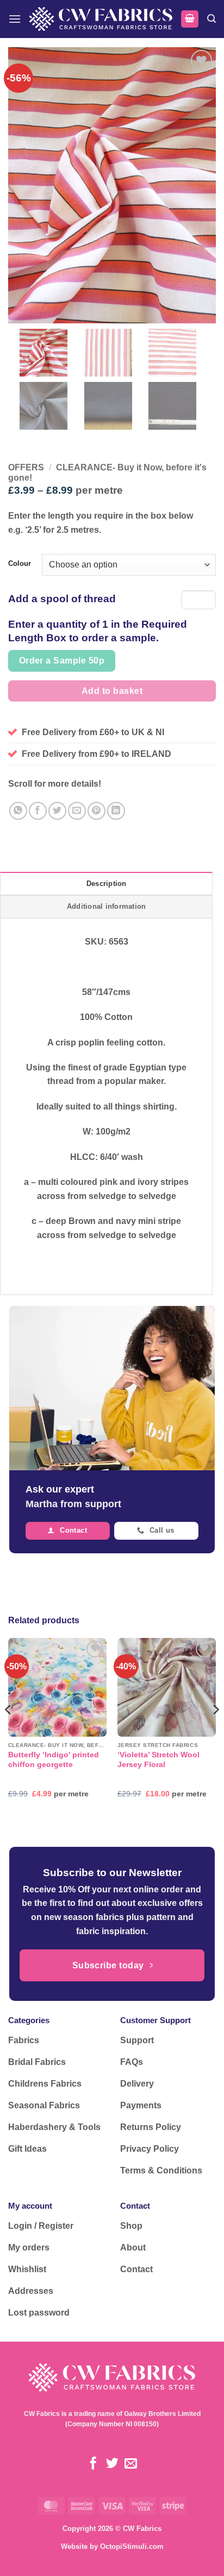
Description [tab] (107, 884)
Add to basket (112, 691)
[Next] (215, 1731)
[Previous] (9, 1731)
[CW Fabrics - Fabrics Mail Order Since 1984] (101, 19)
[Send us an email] (131, 2464)
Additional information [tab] (107, 906)
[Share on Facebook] (38, 811)
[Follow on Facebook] (93, 2464)
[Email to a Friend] (77, 811)
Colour (20, 564)
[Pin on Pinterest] (97, 811)
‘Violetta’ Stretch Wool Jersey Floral (158, 1760)
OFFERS (26, 467)
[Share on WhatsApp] (18, 811)
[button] (15, 19)
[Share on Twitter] (57, 811)
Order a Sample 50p (62, 661)
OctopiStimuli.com (132, 2546)
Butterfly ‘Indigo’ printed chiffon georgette (54, 1760)
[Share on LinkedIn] (116, 811)
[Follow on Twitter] (112, 2464)
